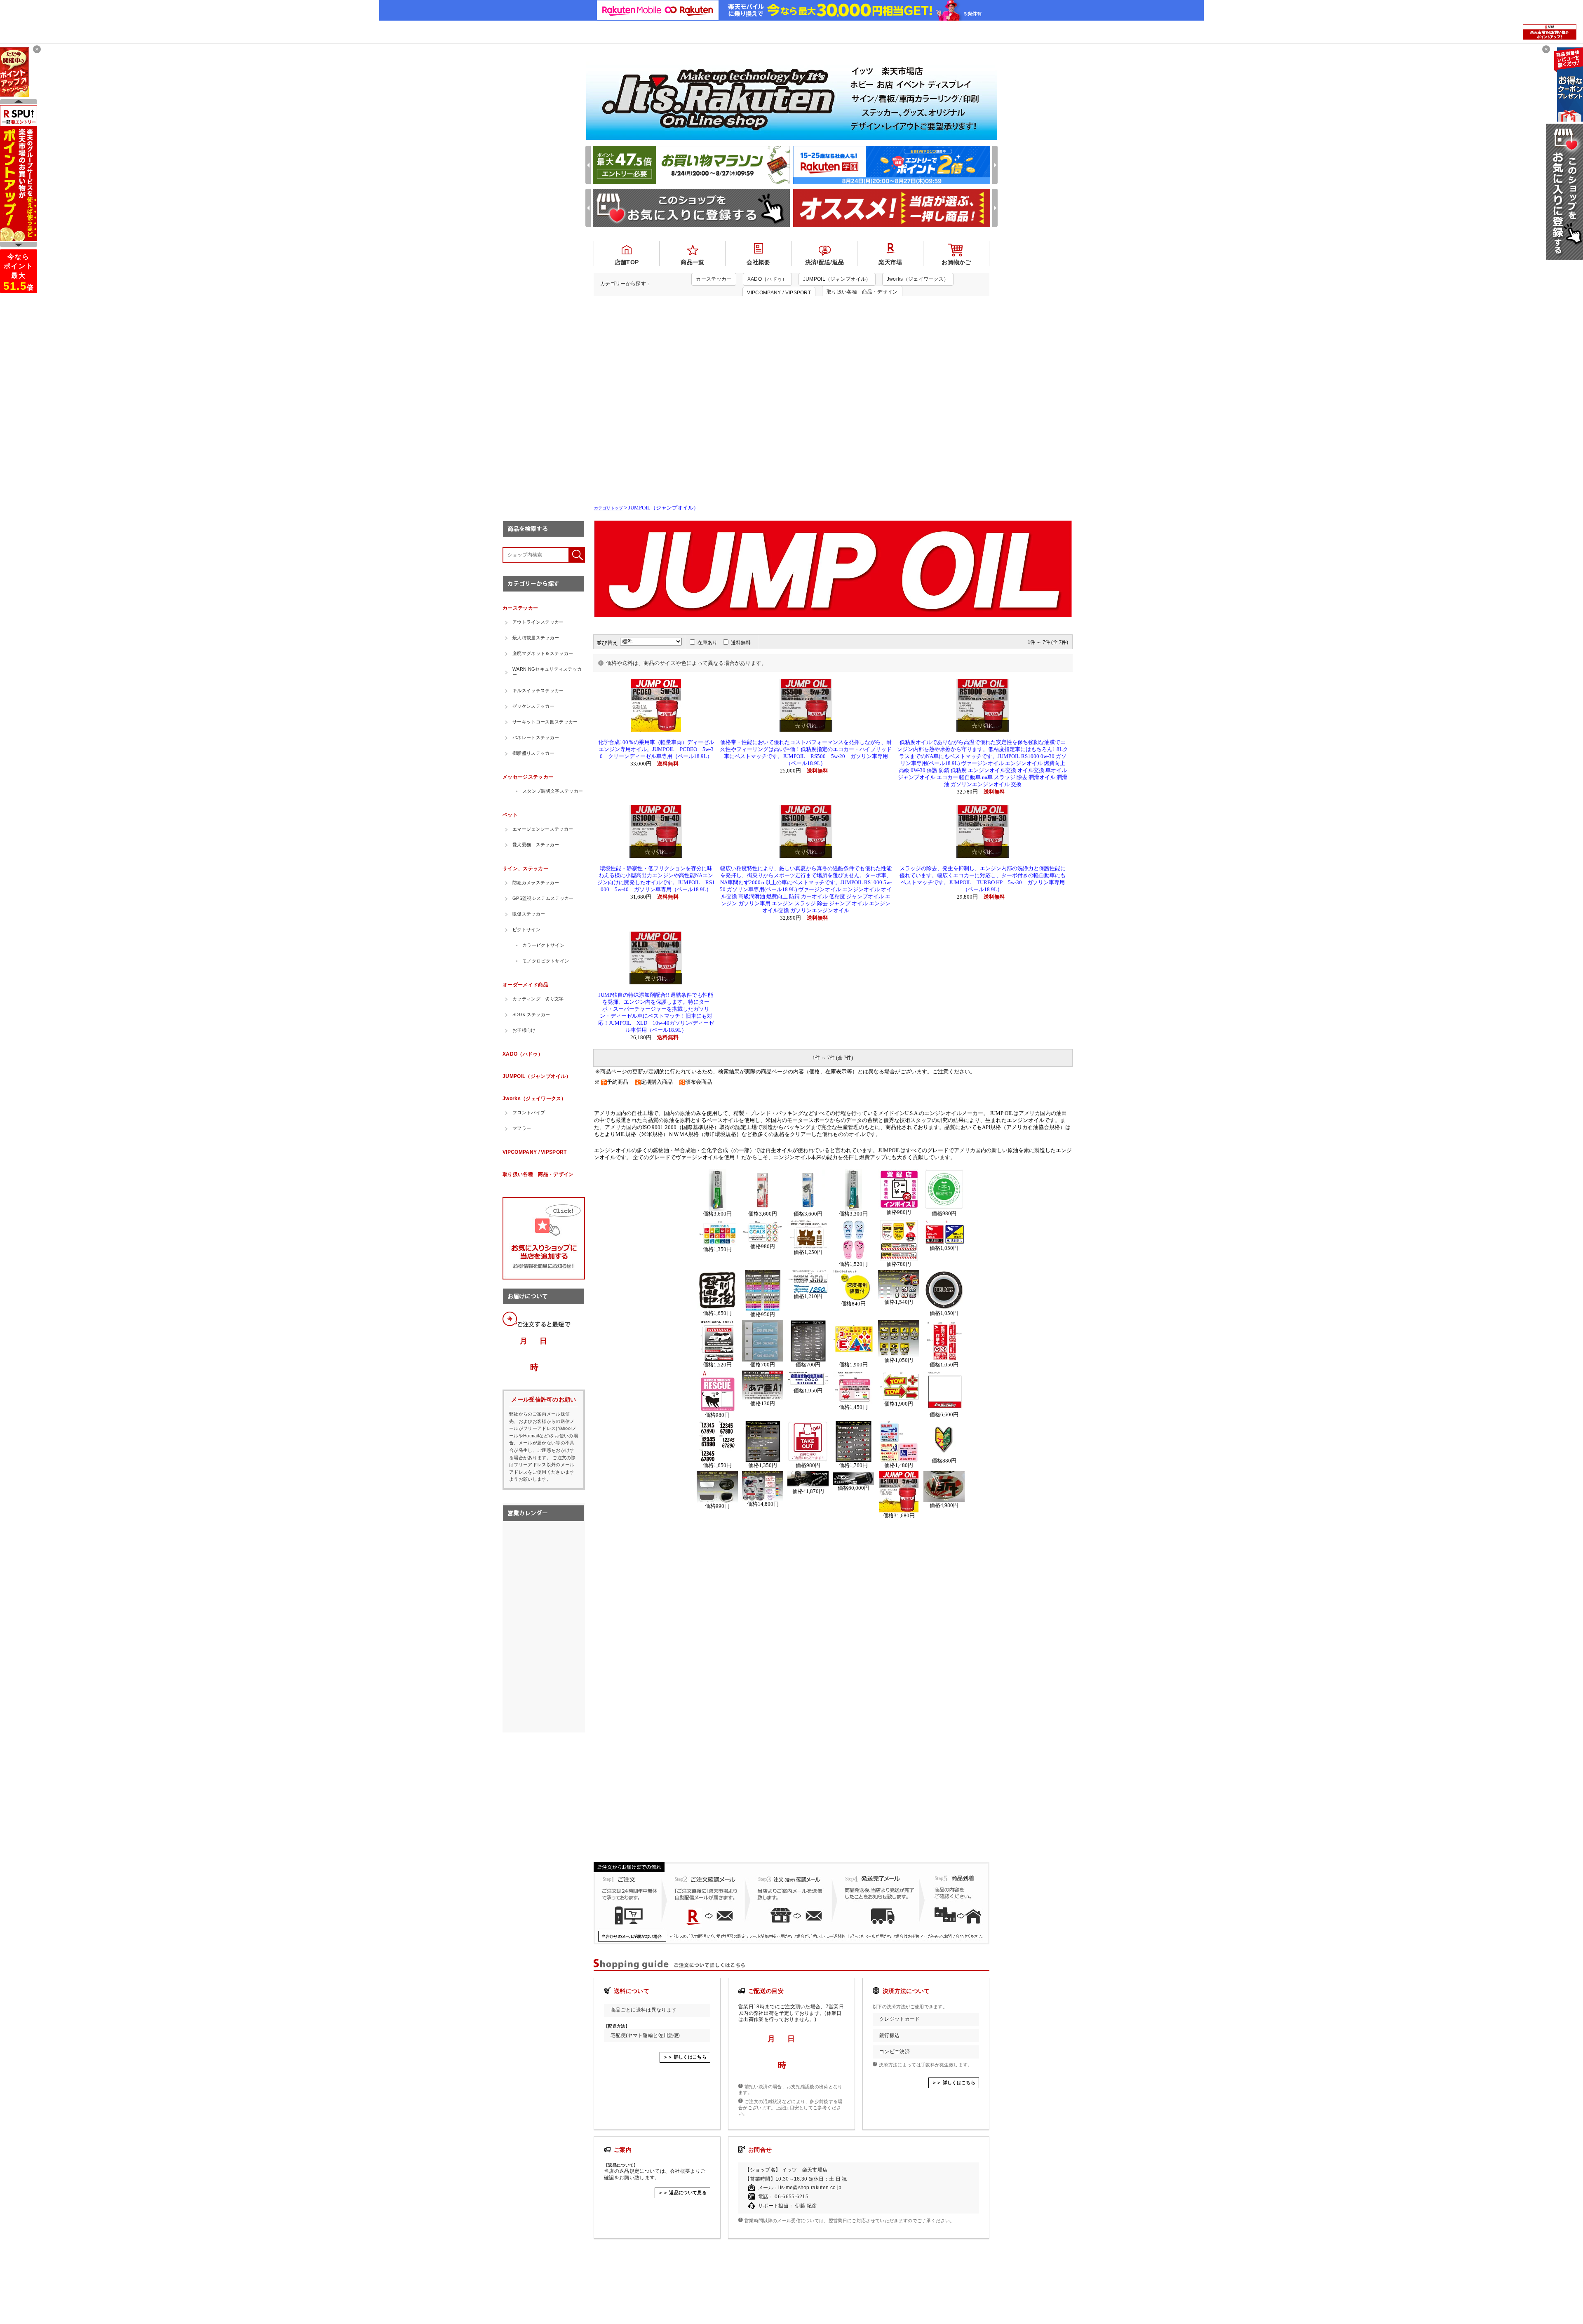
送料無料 (741, 643)
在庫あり (707, 643)
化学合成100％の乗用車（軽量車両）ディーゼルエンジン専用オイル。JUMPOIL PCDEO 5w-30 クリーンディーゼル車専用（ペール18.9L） (656, 749)
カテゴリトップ (608, 508)
